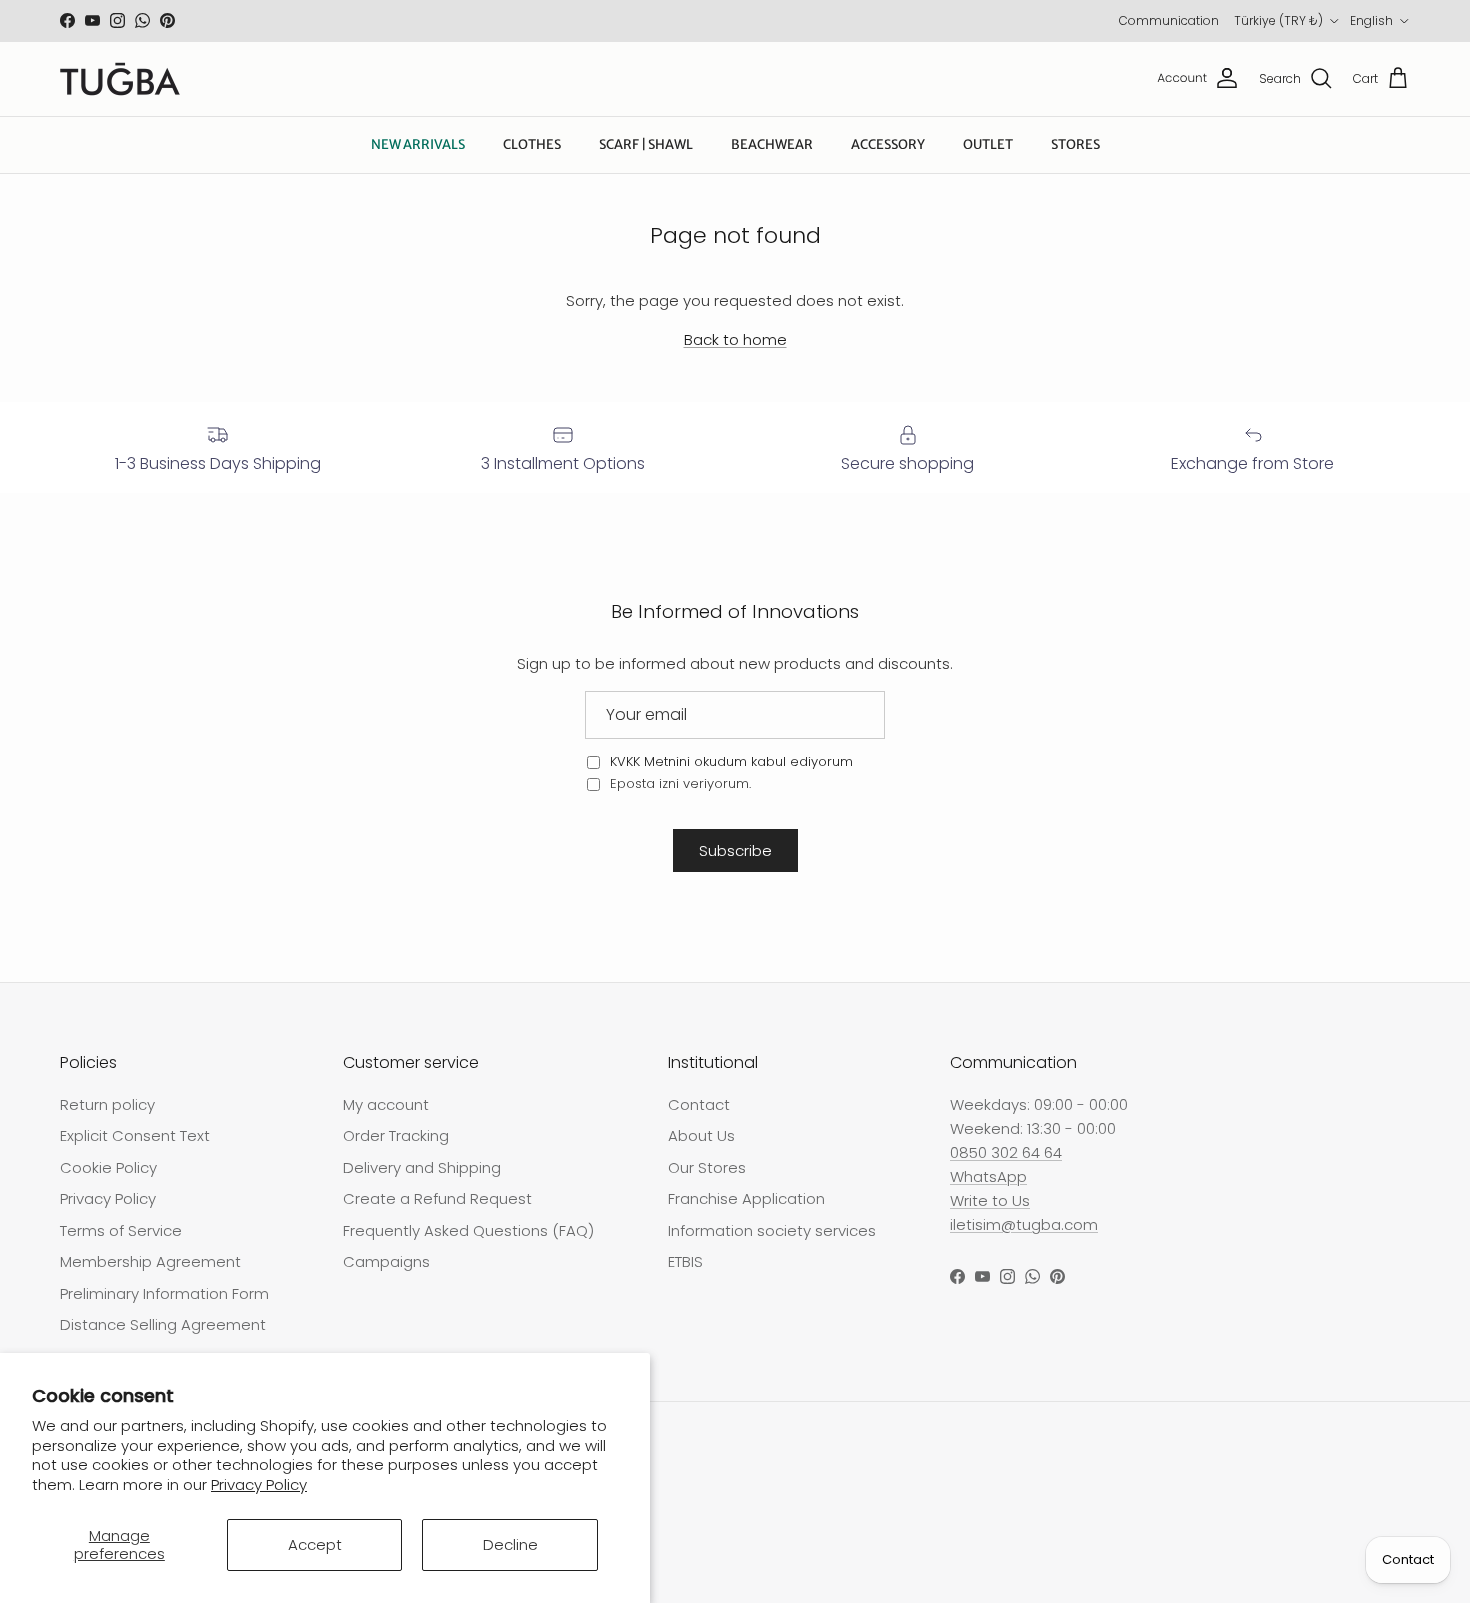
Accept (315, 1544)
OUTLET (988, 144)
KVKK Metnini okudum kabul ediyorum (731, 761)
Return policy (107, 1104)
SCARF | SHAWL (646, 144)
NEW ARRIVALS (418, 144)
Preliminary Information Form (164, 1293)
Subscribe (735, 850)
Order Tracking (396, 1135)
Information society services (772, 1230)
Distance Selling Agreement (163, 1324)
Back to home (735, 339)
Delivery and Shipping (422, 1167)
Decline (510, 1544)
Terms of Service (121, 1230)
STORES (1075, 144)
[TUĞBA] (120, 79)
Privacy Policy (259, 1484)
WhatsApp (988, 1176)
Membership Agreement (150, 1261)
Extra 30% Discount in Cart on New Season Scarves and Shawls (735, 25)
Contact (699, 1104)
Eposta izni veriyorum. (678, 783)
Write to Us (990, 1200)
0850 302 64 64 (1006, 1152)
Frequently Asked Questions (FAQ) (468, 1230)
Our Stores (707, 1167)
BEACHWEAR (772, 144)
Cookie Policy (108, 1167)
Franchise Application (746, 1198)
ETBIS (685, 1261)
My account (386, 1104)
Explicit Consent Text (135, 1135)
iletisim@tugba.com (1024, 1224)
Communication (1169, 20)
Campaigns (386, 1261)
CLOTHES (532, 144)
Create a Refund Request (437, 1198)
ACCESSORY (888, 144)
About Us (701, 1135)
